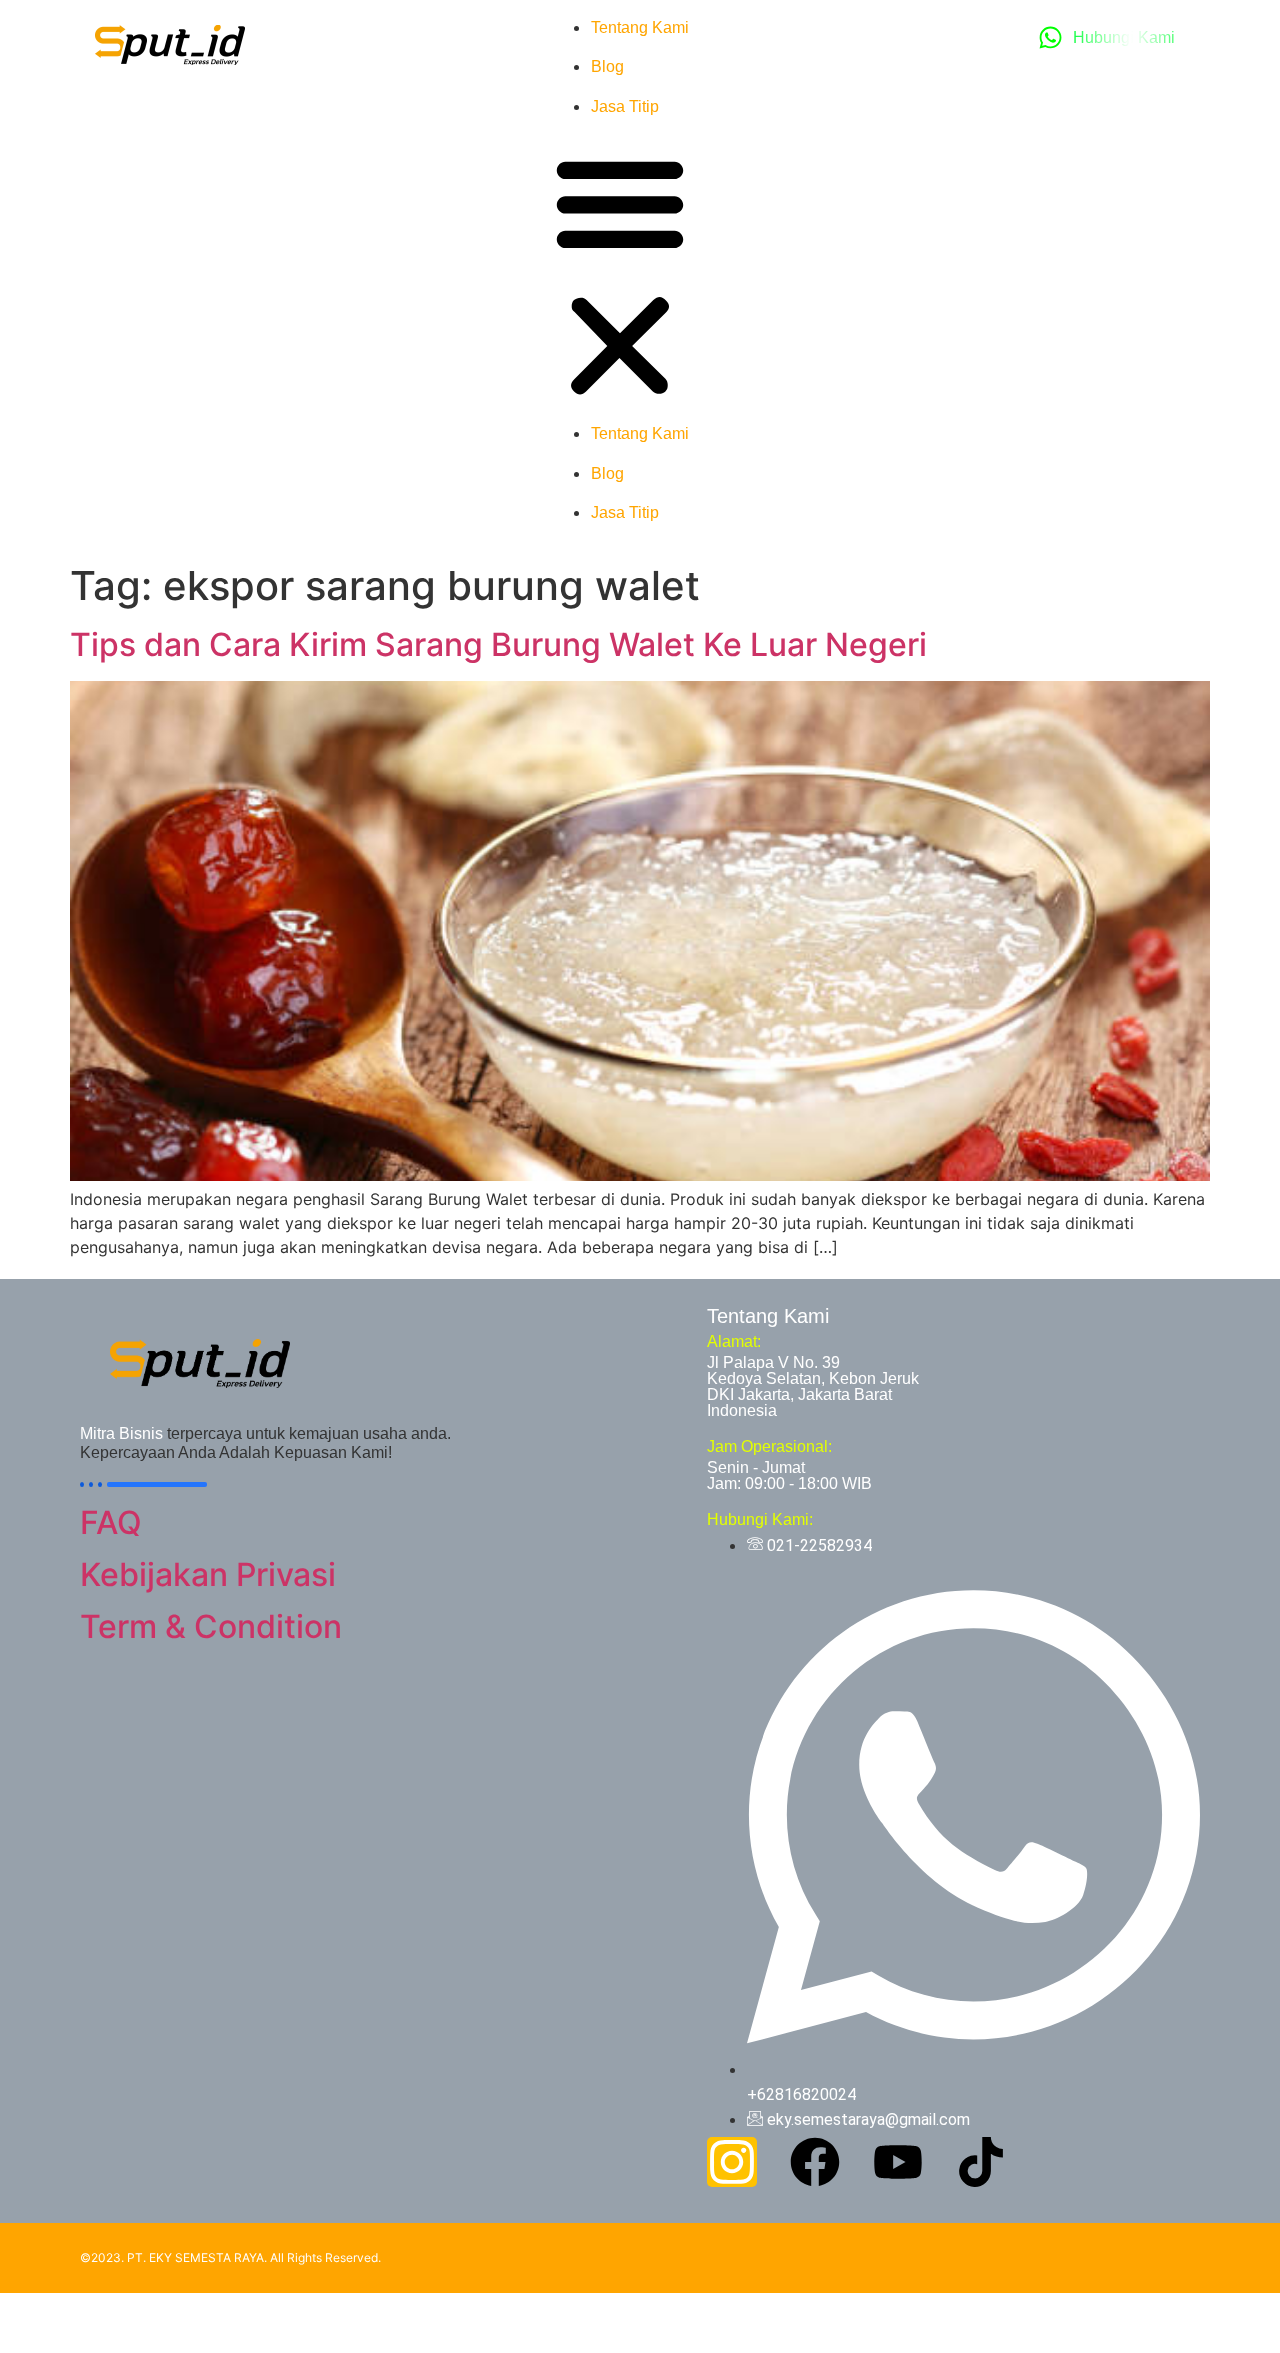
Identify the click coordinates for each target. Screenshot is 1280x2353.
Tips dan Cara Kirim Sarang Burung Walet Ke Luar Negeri (498, 644)
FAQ (111, 1522)
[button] (620, 277)
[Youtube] (898, 2162)
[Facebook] (815, 2162)
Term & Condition (211, 1626)
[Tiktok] (981, 2162)
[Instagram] (732, 2162)
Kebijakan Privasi (208, 1574)
